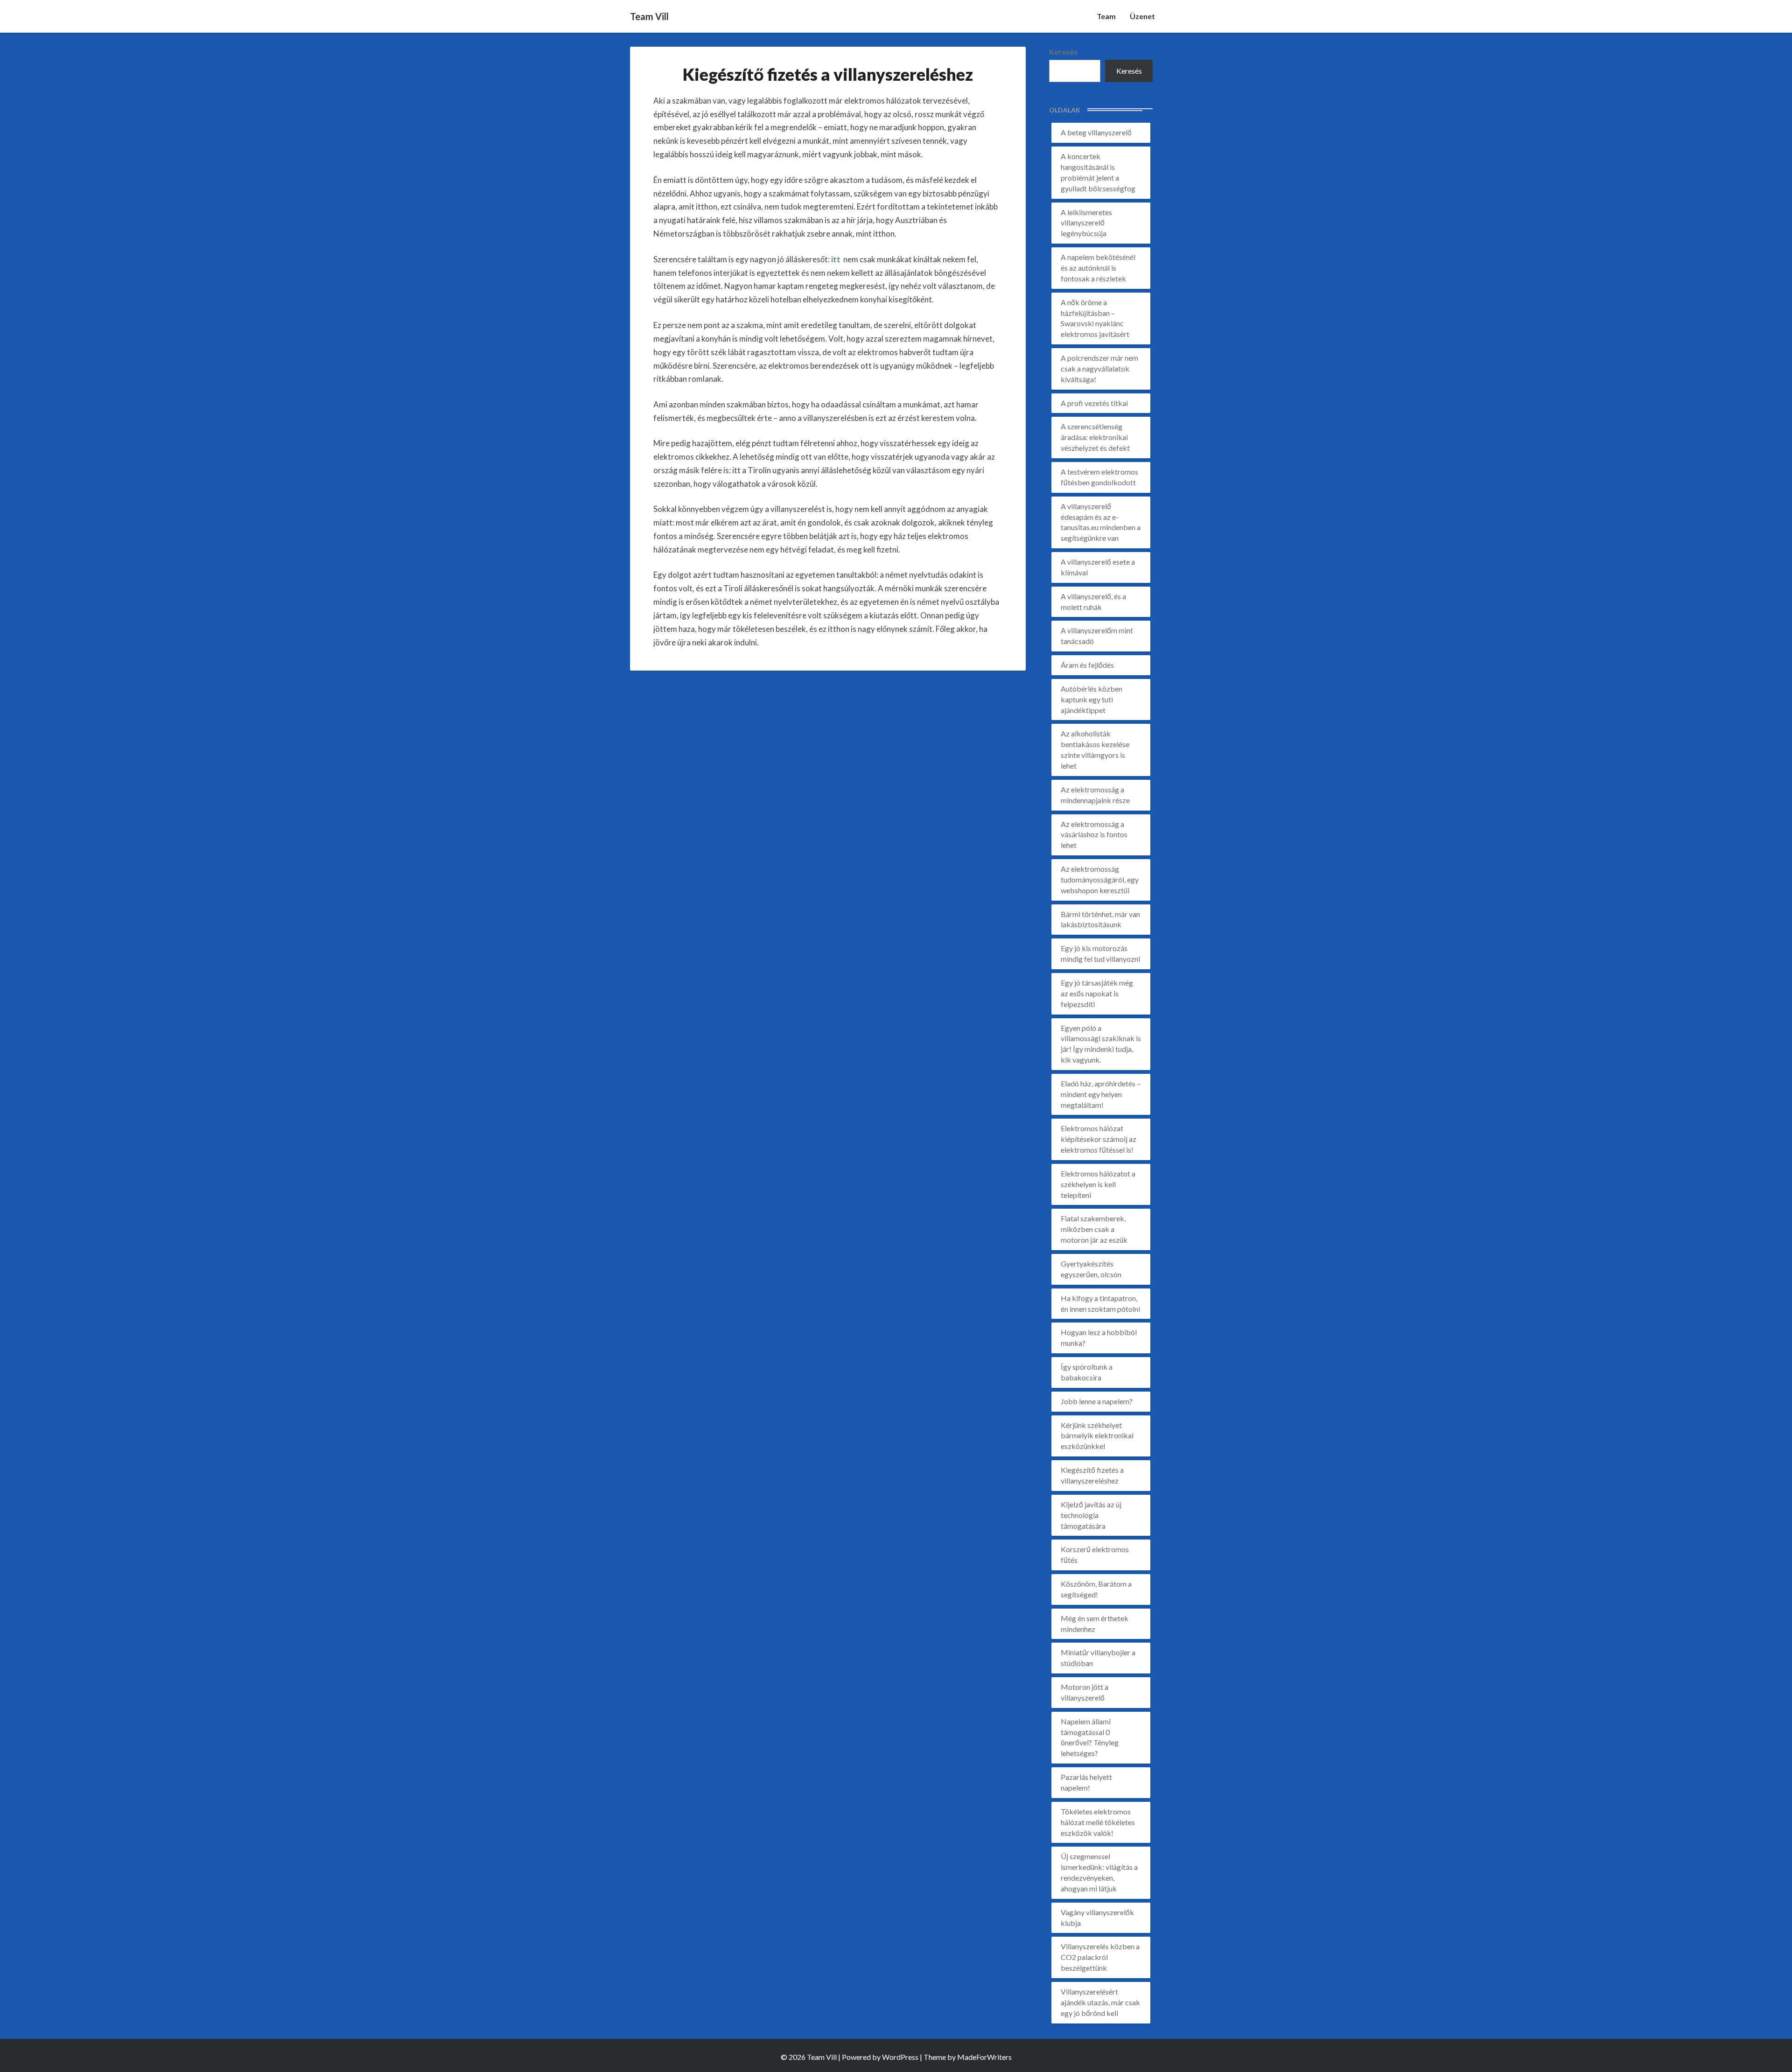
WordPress (900, 2057)
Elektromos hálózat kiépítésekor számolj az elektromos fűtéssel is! (1099, 1139)
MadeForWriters (984, 2057)
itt (836, 259)
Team (1106, 16)
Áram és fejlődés (1087, 665)
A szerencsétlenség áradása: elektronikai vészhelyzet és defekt (1095, 437)
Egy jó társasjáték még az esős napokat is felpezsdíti (1097, 993)
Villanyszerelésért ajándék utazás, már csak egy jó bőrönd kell (1100, 2002)
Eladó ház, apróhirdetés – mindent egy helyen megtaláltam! (1101, 1094)
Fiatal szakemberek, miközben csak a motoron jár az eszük (1094, 1229)
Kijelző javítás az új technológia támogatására (1091, 1515)
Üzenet (1142, 16)
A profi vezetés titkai (1094, 403)
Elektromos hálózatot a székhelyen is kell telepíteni (1098, 1184)
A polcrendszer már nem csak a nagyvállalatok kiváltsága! (1099, 368)
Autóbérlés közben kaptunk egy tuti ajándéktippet (1092, 699)
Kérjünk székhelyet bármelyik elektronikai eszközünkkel (1097, 1436)
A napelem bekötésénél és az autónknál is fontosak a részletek (1098, 268)
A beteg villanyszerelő (1096, 132)
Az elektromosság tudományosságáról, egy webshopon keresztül (1100, 879)
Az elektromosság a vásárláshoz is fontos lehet (1094, 835)
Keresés (1063, 52)
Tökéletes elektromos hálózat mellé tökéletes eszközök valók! (1098, 1822)
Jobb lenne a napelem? (1097, 1401)
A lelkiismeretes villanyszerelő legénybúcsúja (1086, 223)
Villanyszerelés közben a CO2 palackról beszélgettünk (1100, 1957)
